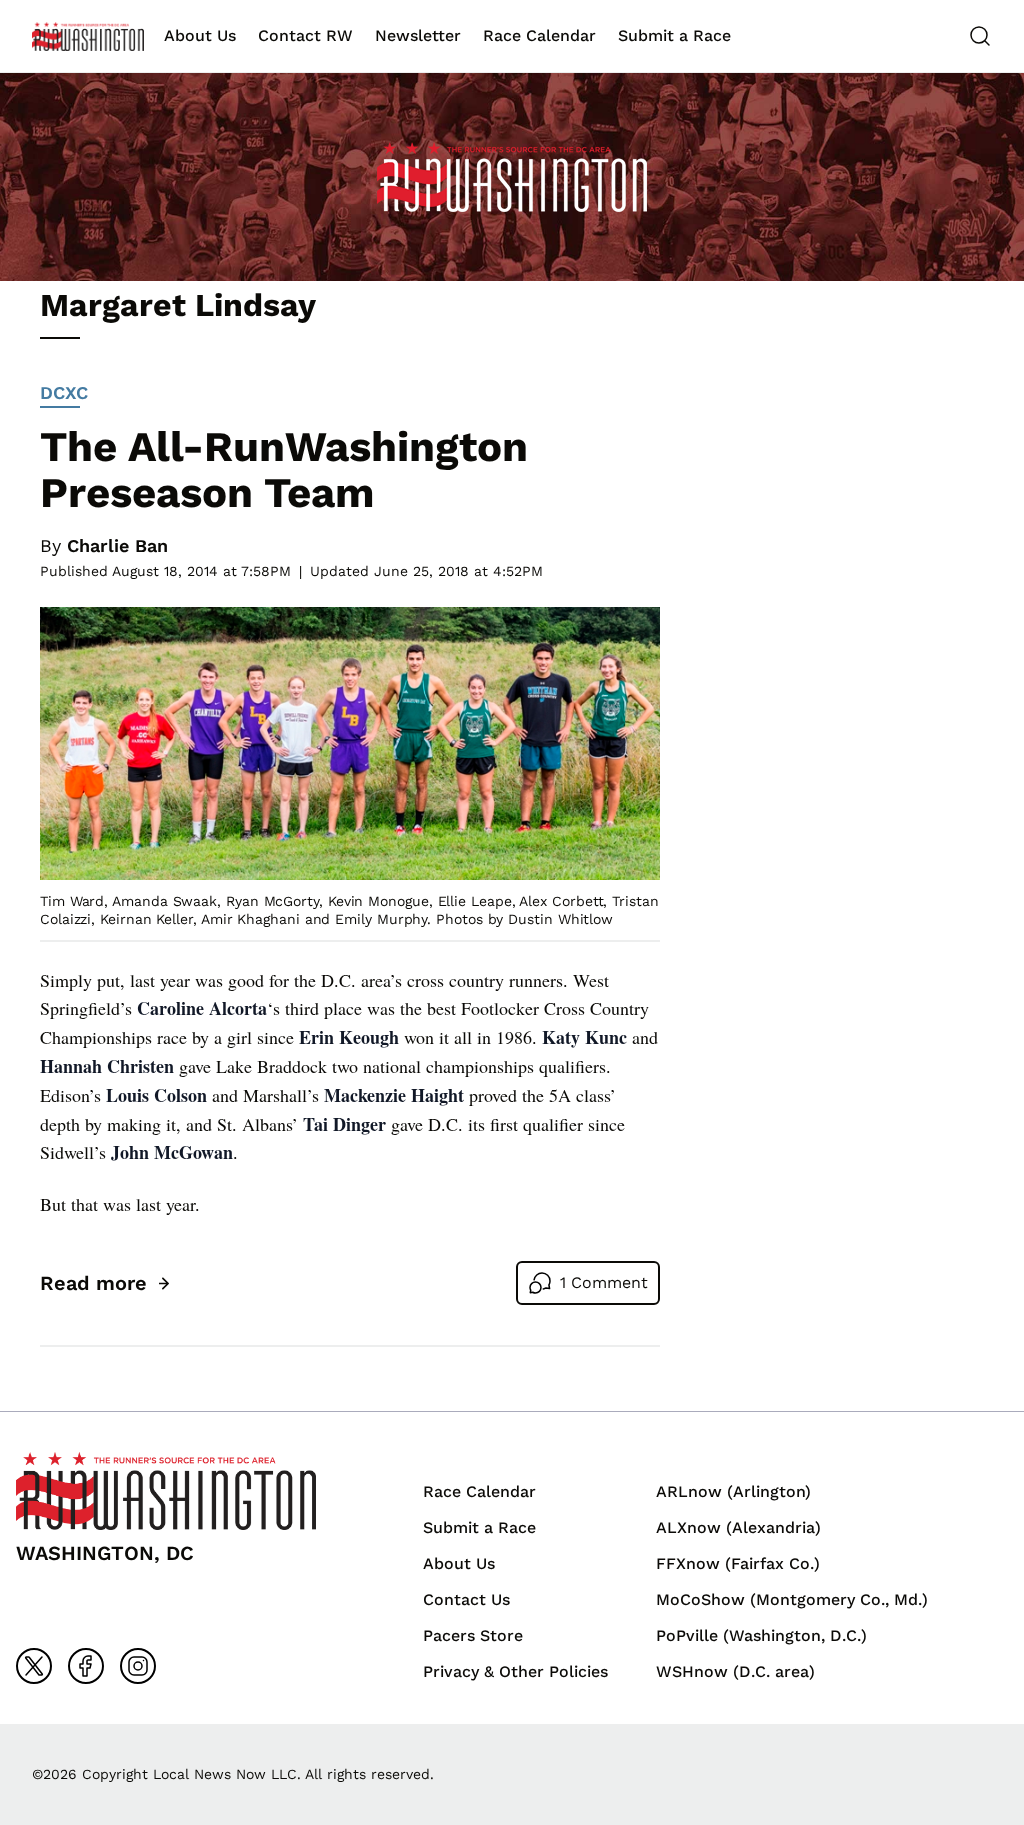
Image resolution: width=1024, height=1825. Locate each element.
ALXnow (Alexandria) (738, 1527)
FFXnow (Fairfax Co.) (738, 1563)
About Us (200, 35)
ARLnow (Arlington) (733, 1491)
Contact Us (466, 1599)
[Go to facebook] (86, 1666)
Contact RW (305, 35)
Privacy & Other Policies (515, 1671)
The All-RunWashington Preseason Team (284, 469)
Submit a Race (674, 35)
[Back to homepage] (88, 36)
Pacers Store (473, 1635)
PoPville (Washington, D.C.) (761, 1635)
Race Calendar (539, 35)
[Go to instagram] (138, 1666)
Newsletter (418, 35)
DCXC (64, 392)
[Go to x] (34, 1666)
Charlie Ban (117, 545)
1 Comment (604, 1282)
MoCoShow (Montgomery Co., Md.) (792, 1599)
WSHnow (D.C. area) (735, 1671)
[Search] (980, 36)
